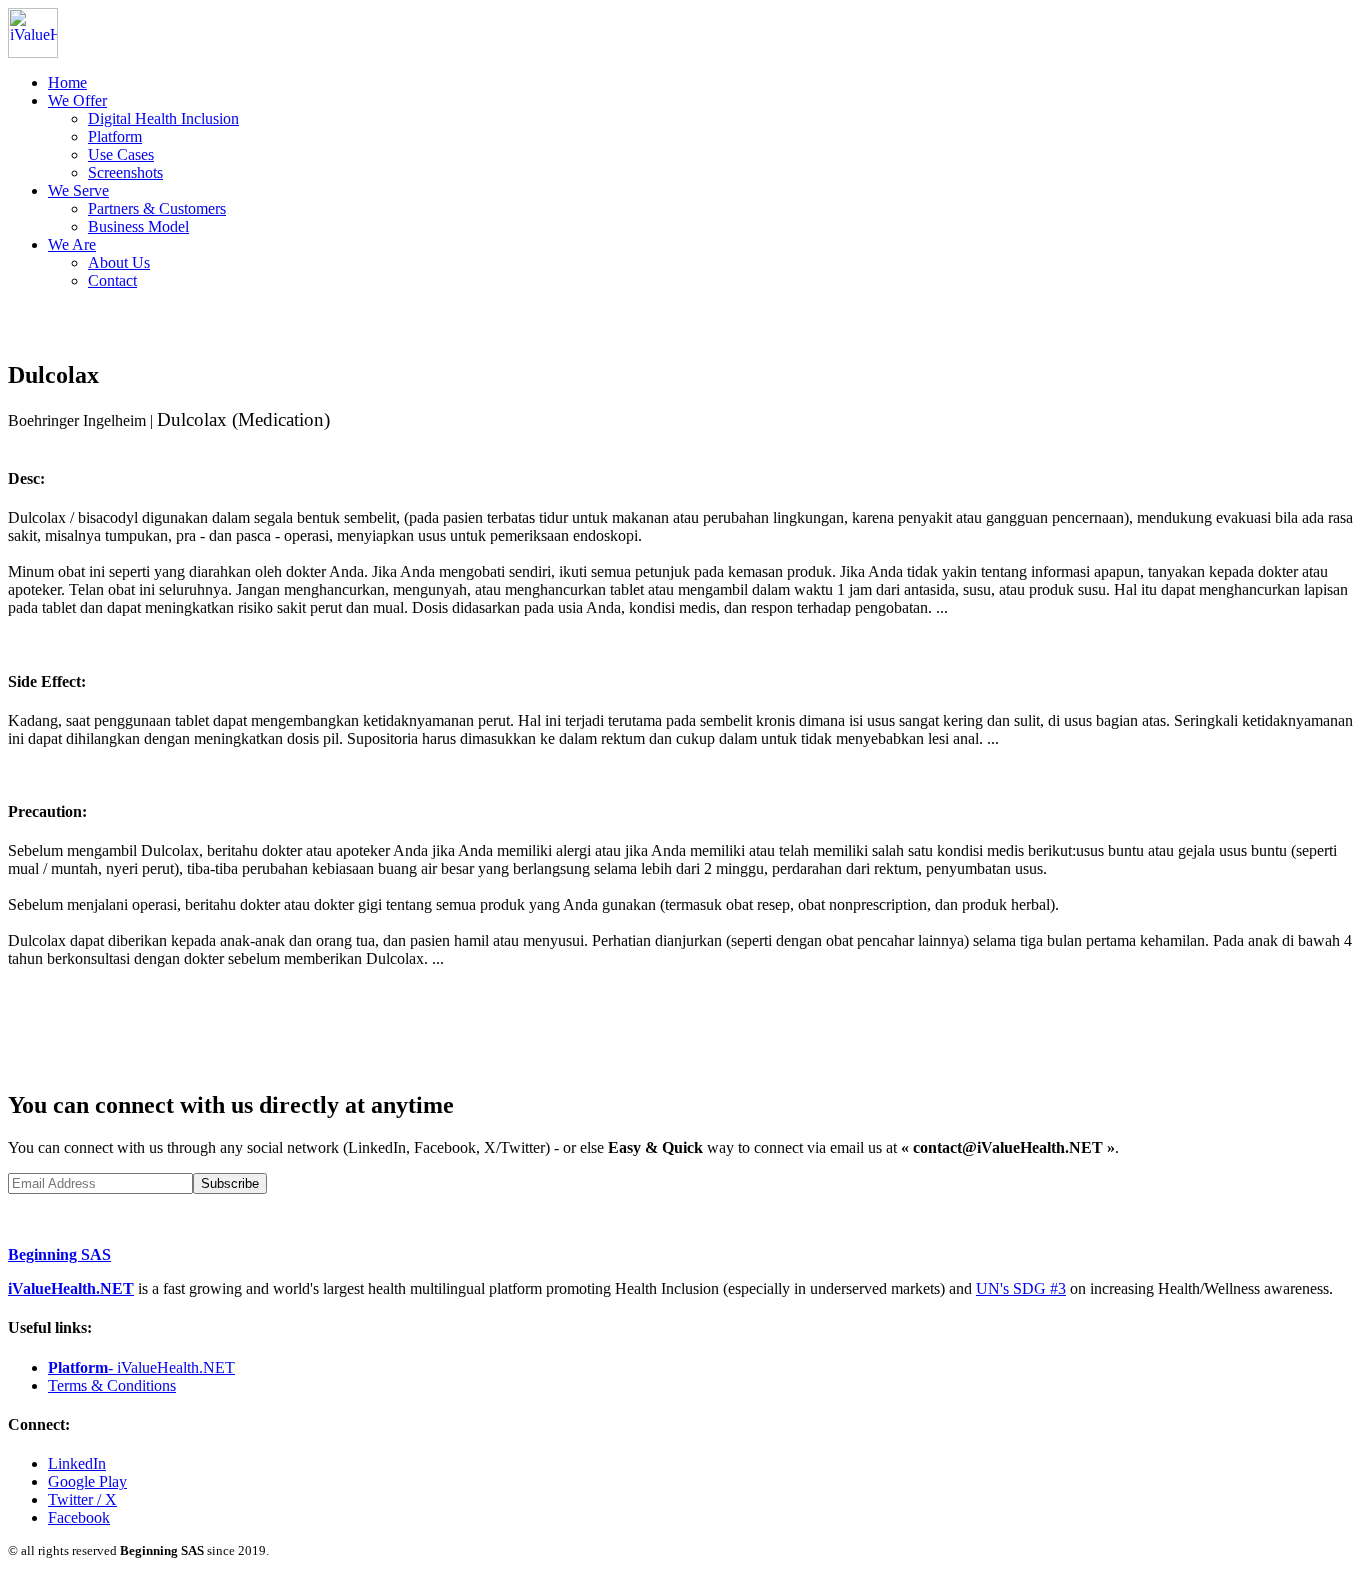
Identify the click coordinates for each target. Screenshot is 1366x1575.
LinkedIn (77, 1463)
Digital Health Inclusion (163, 118)
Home (67, 82)
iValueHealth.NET (71, 1288)
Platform (115, 136)
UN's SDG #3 (1021, 1288)
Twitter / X (82, 1499)
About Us (119, 262)
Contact (112, 280)
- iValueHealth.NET (141, 1367)
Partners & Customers (157, 208)
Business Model (138, 226)
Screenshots (125, 172)
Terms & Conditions (112, 1385)
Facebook (79, 1517)
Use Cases (121, 154)
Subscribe (230, 1183)
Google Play (87, 1481)
